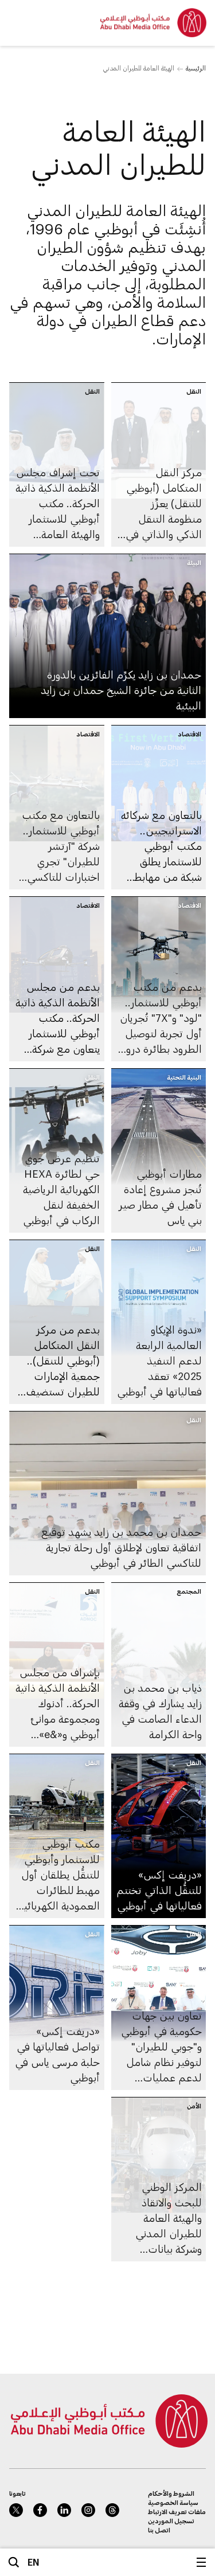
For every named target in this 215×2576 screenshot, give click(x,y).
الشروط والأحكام (171, 2493)
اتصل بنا (159, 2530)
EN (34, 2562)
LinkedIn (64, 2510)
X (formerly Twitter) (16, 2510)
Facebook (40, 2510)
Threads (112, 2510)
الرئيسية (196, 68)
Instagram (88, 2510)
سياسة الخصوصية (173, 2502)
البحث (14, 2562)
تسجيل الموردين (171, 2521)
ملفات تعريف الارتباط (177, 2512)
